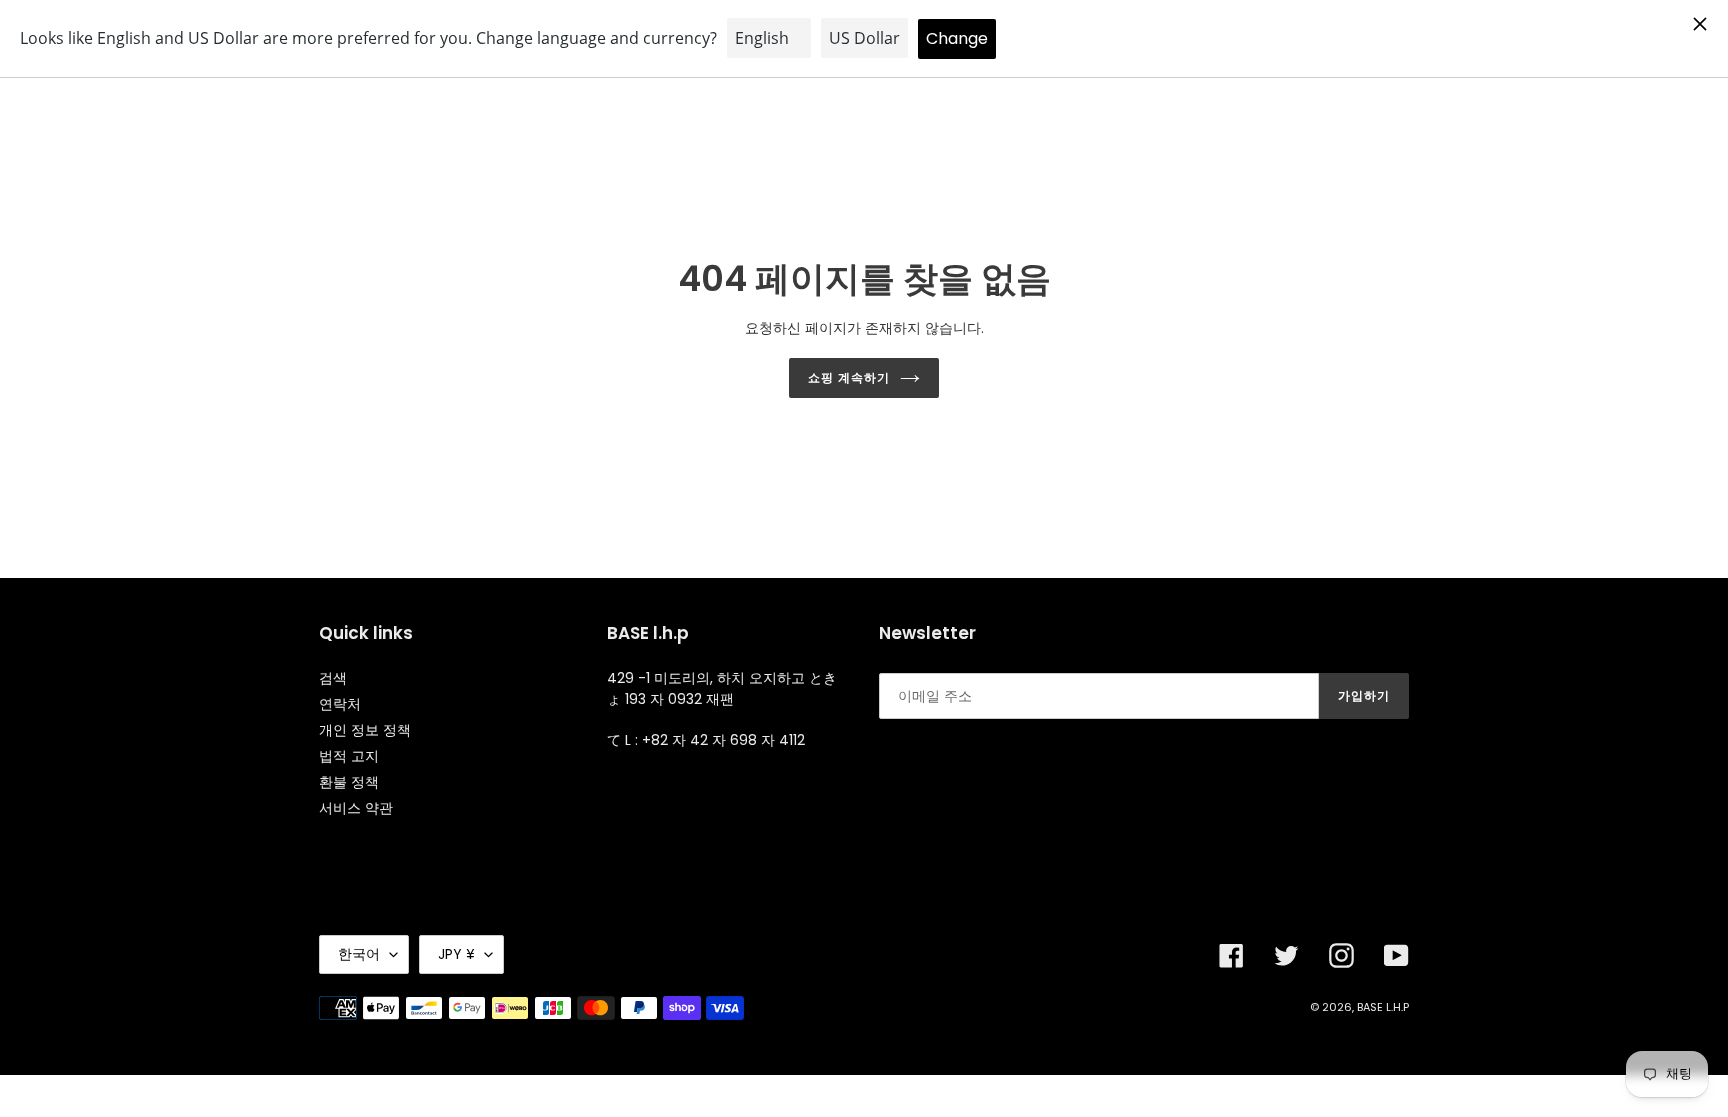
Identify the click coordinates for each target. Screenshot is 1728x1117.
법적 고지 (349, 756)
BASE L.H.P (1383, 1007)
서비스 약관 (356, 808)
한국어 (359, 954)
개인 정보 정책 (365, 730)
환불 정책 (349, 782)
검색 (333, 678)
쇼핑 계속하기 (849, 377)
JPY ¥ (456, 954)
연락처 (340, 704)
